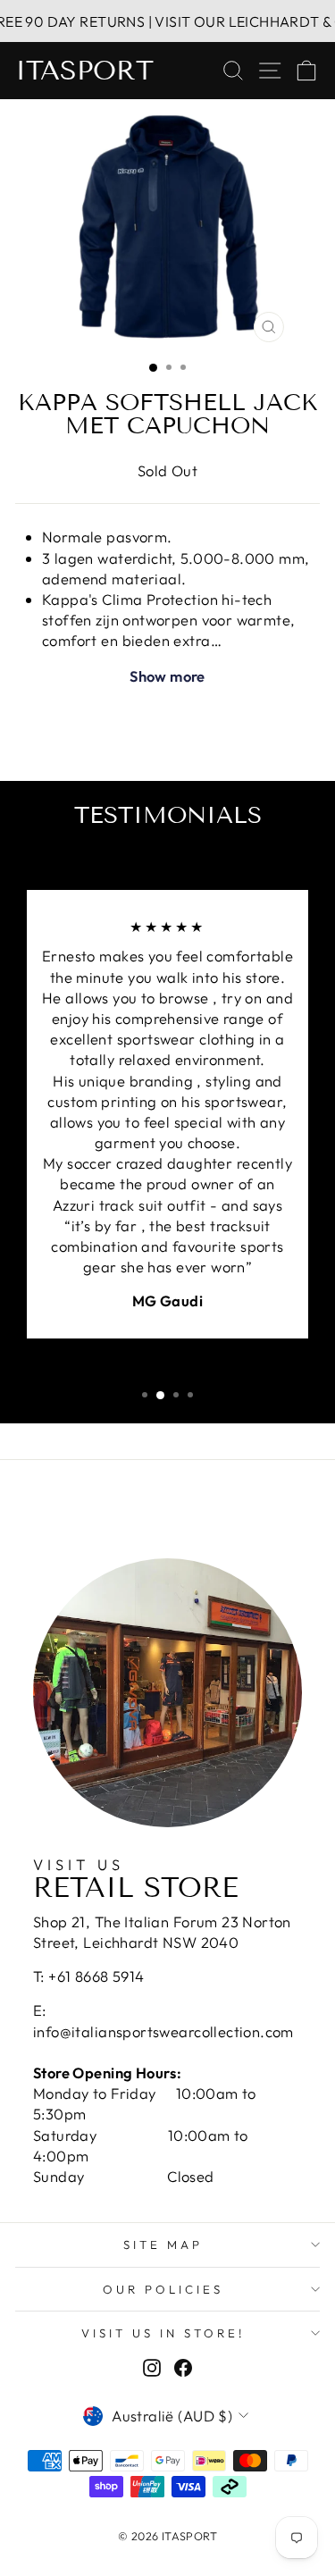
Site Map (163, 2245)
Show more (167, 676)
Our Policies (163, 2289)
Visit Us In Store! (163, 2333)
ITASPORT (84, 71)
